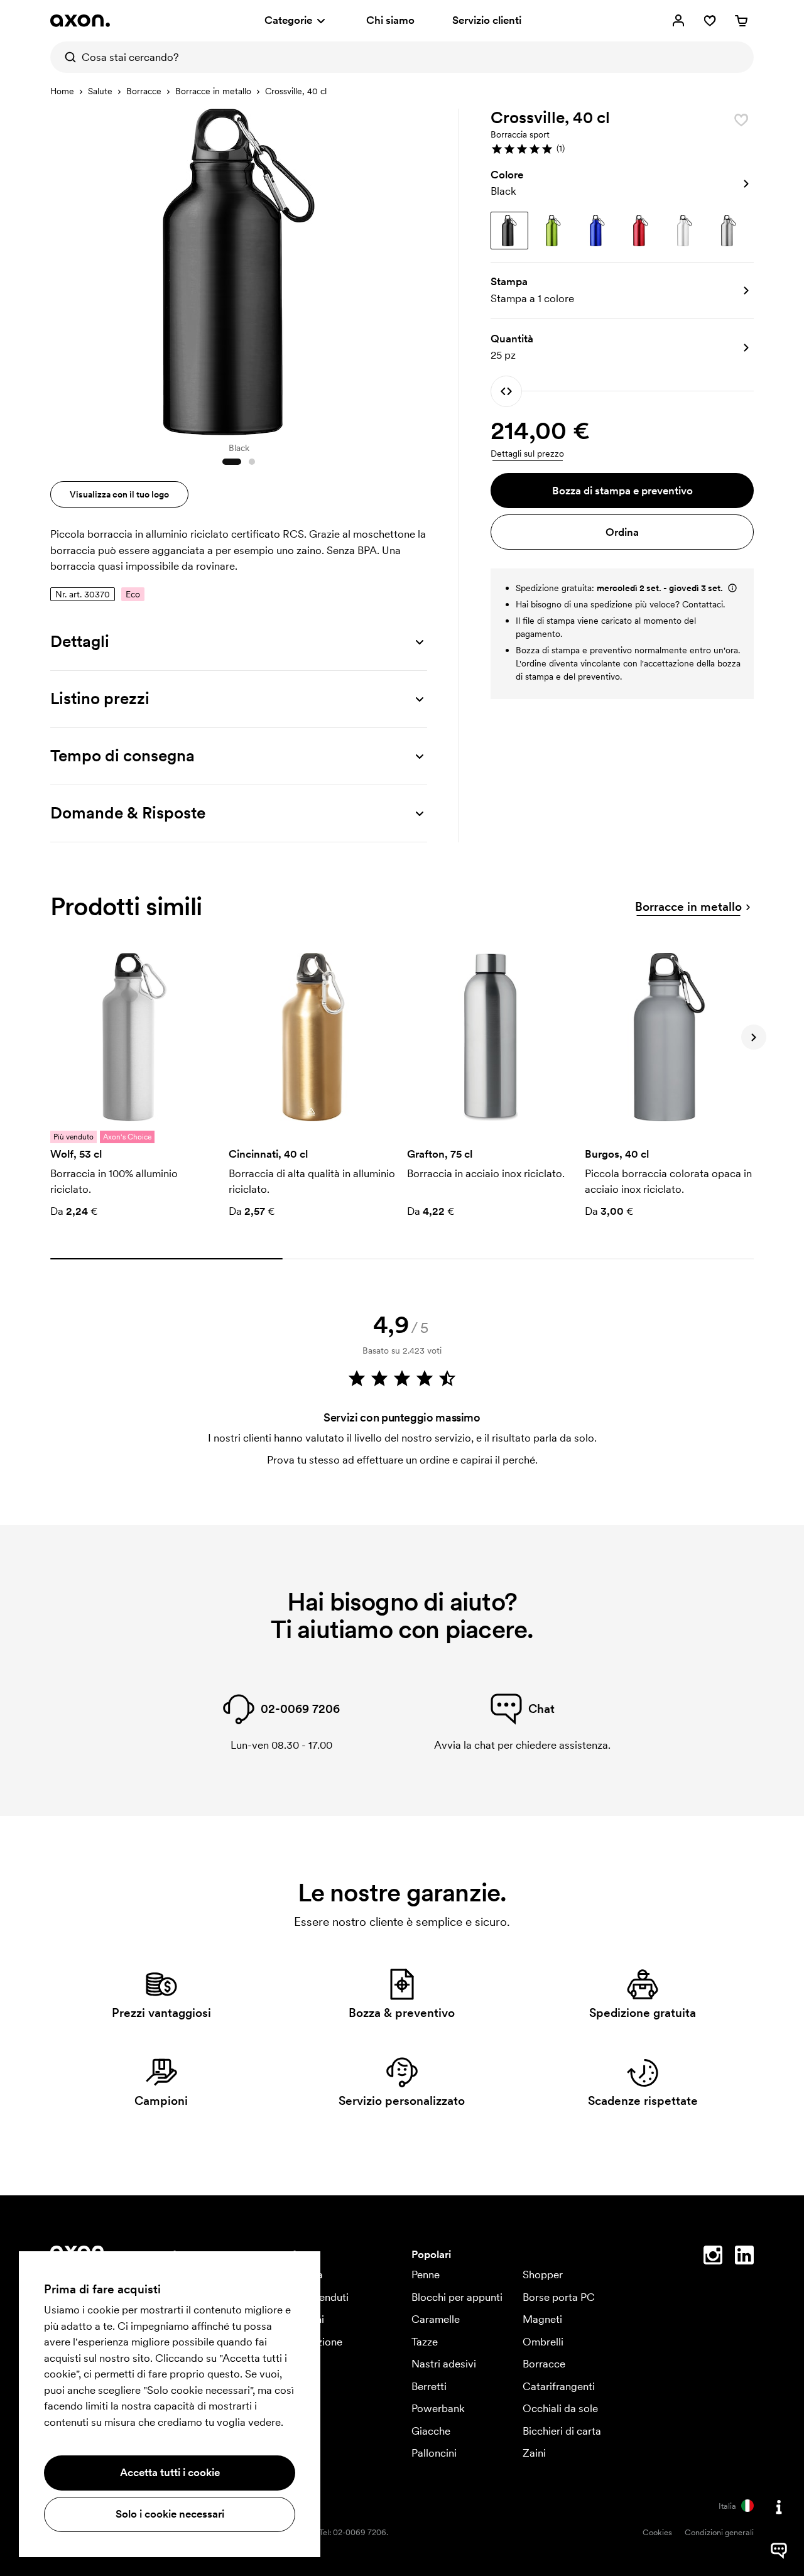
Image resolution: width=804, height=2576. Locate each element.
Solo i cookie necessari (170, 2514)
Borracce (144, 91)
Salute (100, 91)
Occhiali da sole (560, 2408)
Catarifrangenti (559, 2386)
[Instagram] (713, 2258)
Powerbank (438, 2408)
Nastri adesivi (444, 2364)
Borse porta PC (559, 2297)
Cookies (657, 2532)
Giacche (431, 2431)
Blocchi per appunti (457, 2297)
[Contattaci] (779, 2507)
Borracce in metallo (213, 91)
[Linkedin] (744, 2258)
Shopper (543, 2274)
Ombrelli (543, 2342)
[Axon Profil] (80, 21)
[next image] (415, 269)
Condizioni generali (719, 2532)
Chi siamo (390, 20)
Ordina (622, 532)
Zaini (534, 2453)
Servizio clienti (487, 20)
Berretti (429, 2386)
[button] (622, 149)
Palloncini (434, 2453)
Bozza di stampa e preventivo (622, 491)
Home (62, 91)
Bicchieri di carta (562, 2431)
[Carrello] (741, 21)
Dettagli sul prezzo (527, 454)
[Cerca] (66, 57)
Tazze (425, 2342)
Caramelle (436, 2319)
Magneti (542, 2319)
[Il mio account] (678, 21)
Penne (426, 2274)
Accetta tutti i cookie (170, 2472)
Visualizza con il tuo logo (119, 494)
